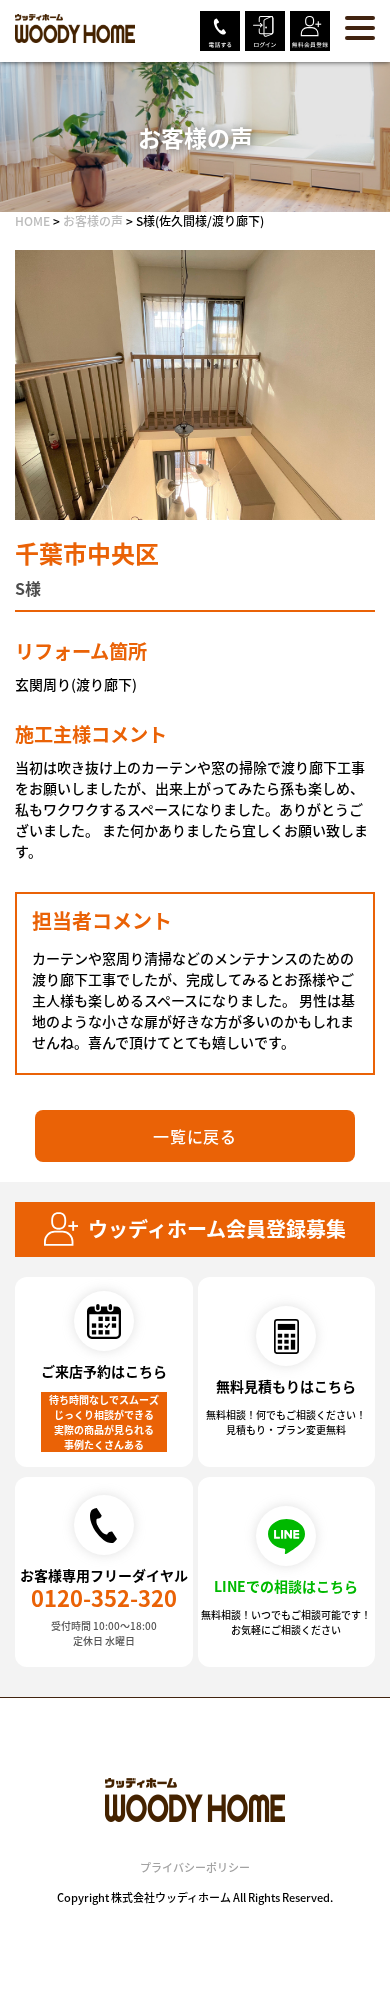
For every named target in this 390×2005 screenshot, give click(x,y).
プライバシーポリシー (195, 1867)
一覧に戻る (195, 1136)
